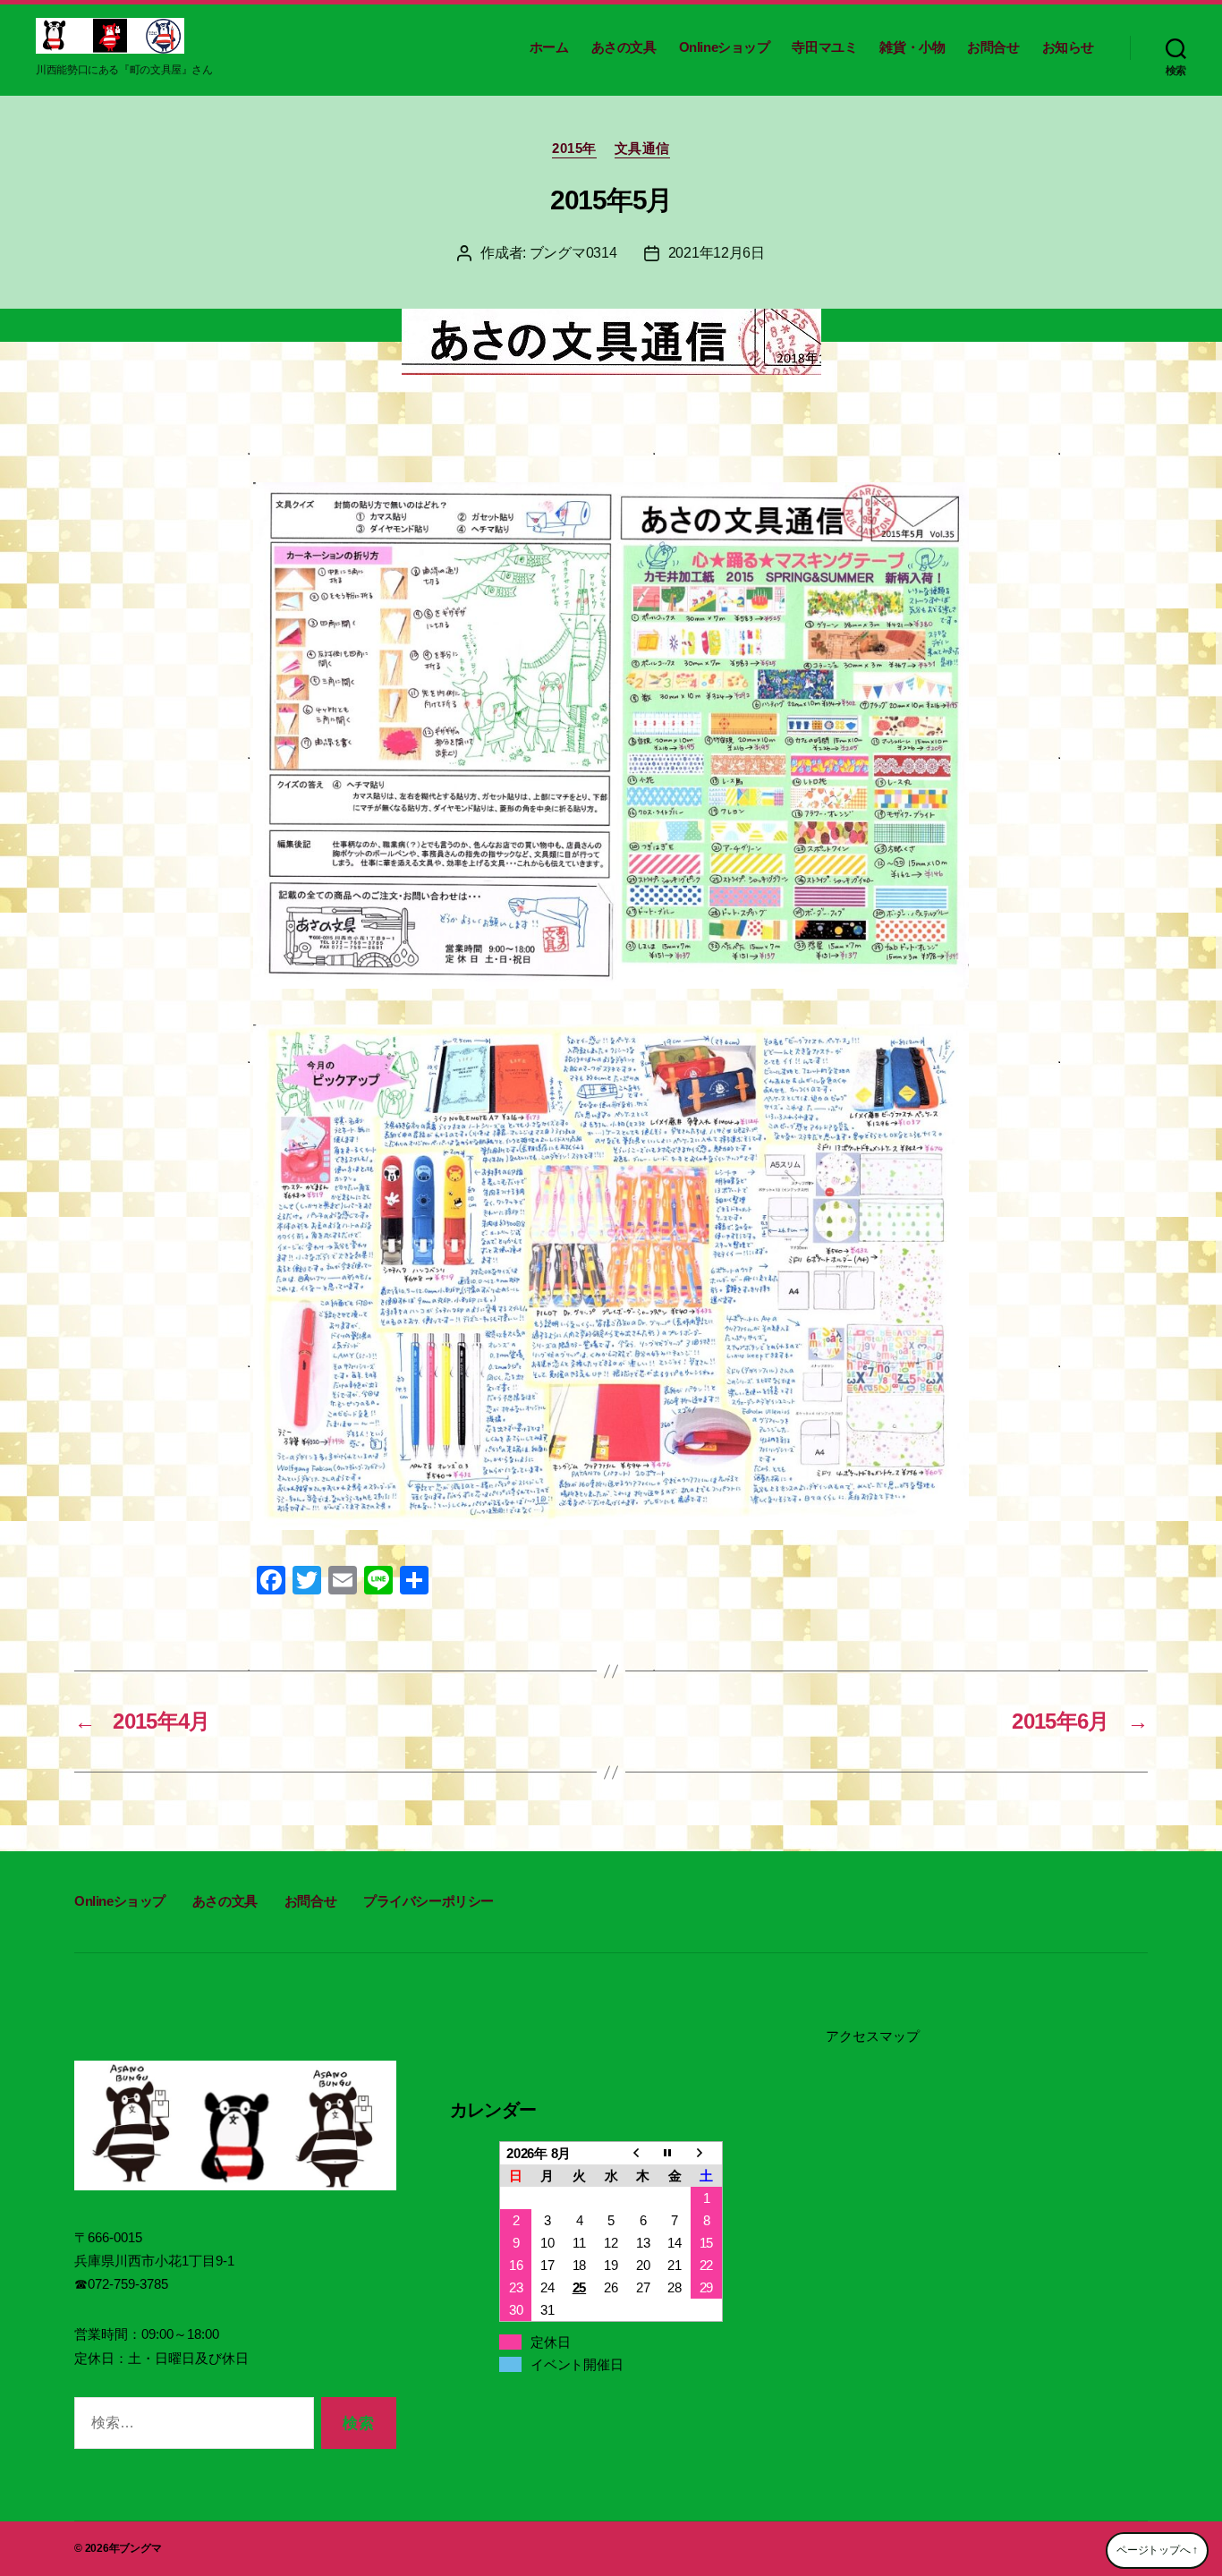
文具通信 (642, 148)
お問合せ (993, 47)
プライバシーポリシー (429, 1901)
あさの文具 (624, 47)
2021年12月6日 (717, 253)
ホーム (549, 47)
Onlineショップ (725, 47)
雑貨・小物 (912, 47)
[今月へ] (675, 2153)
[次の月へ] (707, 2153)
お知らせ (1068, 47)
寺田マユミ (824, 47)
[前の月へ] (643, 2153)
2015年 (574, 148)
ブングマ (140, 2548)
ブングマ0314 (573, 253)
